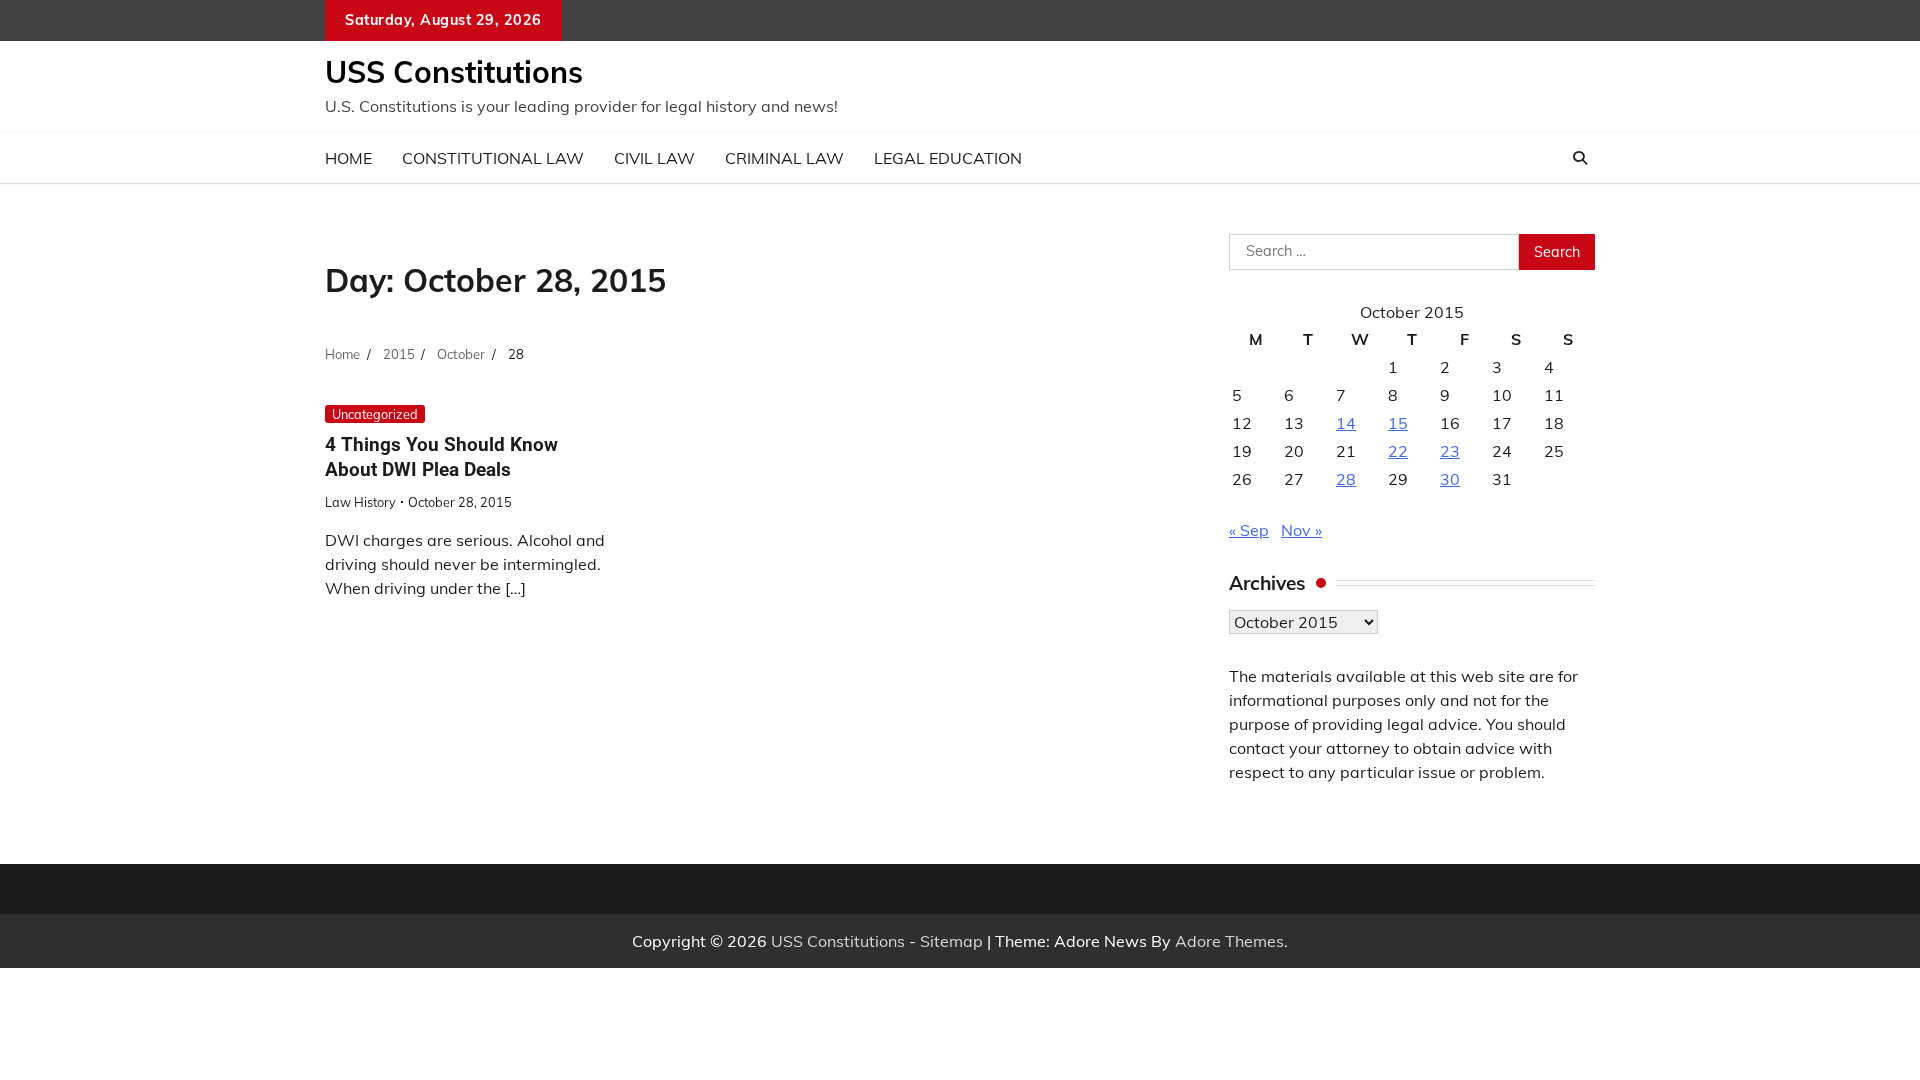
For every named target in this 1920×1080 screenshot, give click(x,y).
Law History (360, 502)
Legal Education (948, 158)
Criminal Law (784, 158)
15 (1398, 423)
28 (1346, 479)
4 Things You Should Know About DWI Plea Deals (441, 457)
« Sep (1249, 530)
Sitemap (951, 941)
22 (1398, 451)
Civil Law (654, 158)
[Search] (1580, 158)
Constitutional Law (493, 158)
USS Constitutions (454, 72)
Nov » (1301, 530)
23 (1450, 451)
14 (1346, 423)
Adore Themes (1229, 941)
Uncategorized (375, 414)
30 (1450, 479)
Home (348, 158)
